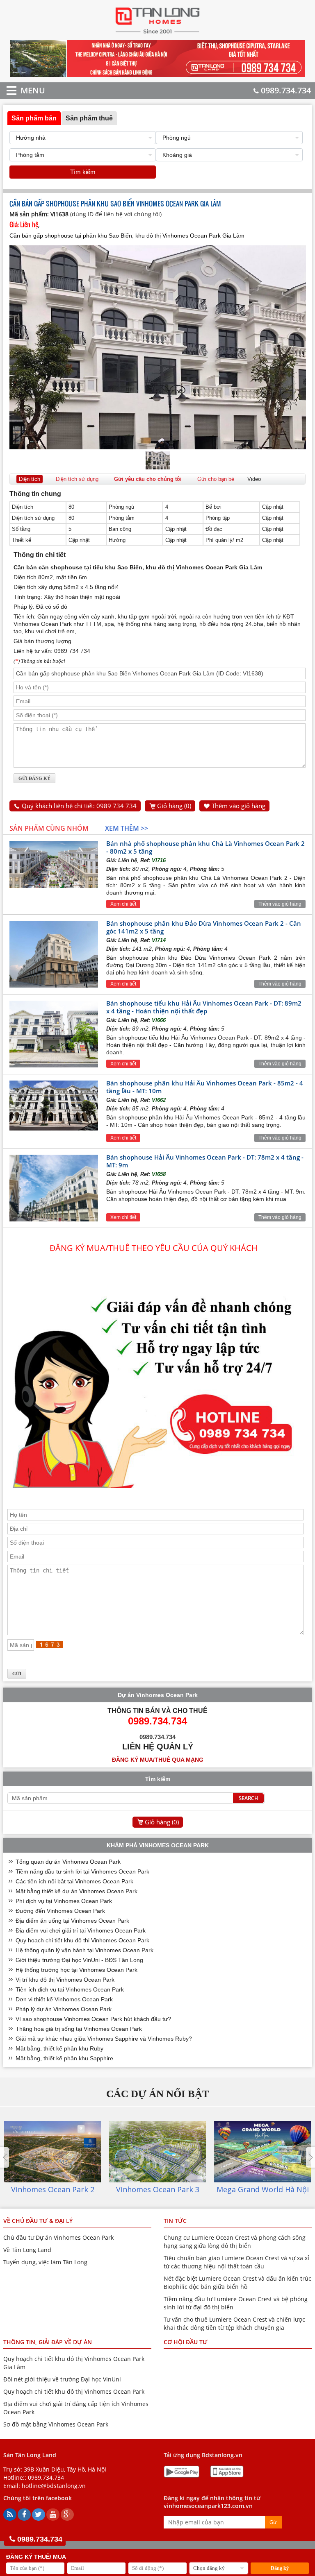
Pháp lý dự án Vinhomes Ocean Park (64, 2009)
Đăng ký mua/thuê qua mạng (158, 1760)
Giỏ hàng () (174, 806)
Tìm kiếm (83, 172)
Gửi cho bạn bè (216, 479)
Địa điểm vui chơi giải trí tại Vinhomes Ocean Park (81, 1930)
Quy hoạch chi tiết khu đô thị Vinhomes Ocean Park (82, 1940)
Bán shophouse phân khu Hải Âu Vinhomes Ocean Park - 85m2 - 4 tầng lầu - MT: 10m (205, 1087)
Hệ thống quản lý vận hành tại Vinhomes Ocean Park (84, 1950)
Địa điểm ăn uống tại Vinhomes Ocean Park (72, 1921)
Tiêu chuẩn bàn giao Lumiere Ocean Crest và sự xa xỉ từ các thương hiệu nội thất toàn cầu (236, 2262)
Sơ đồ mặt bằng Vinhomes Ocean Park (56, 2424)
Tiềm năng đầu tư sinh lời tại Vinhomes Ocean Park (82, 1871)
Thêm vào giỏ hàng (239, 806)
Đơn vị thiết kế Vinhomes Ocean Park (64, 1999)
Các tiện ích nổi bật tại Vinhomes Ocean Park (74, 1881)
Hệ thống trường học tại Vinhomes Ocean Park (76, 1970)
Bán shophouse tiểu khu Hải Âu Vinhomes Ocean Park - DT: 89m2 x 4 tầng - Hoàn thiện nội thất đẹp (204, 1007)
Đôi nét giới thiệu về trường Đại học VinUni (62, 2379)
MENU (21, 90)
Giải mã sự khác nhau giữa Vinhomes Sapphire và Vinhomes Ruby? (104, 2039)
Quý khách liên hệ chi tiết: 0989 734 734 (79, 806)
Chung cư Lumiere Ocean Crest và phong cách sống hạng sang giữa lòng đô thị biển (235, 2242)
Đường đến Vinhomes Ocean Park (60, 1911)
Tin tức (175, 2221)
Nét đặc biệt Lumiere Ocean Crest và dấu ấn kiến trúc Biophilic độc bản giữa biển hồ (237, 2283)
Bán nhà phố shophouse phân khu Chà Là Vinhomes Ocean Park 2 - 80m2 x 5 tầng (205, 847)
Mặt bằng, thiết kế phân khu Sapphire (64, 2058)
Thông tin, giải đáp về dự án (48, 2342)
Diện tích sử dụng (77, 479)
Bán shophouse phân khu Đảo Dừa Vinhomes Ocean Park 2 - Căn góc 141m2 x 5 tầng (204, 927)
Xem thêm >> (127, 828)
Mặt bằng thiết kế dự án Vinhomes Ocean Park (76, 1891)
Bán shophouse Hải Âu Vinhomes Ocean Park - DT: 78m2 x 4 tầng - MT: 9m (205, 1161)
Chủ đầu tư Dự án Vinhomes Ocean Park (58, 2237)
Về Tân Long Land (27, 2250)
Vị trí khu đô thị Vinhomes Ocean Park (65, 1980)
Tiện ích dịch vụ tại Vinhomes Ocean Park (70, 1989)
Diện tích (30, 479)
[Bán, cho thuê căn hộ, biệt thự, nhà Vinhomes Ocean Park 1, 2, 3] (158, 33)
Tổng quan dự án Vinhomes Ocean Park (68, 1862)
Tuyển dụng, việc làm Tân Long (45, 2262)
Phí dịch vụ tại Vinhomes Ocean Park (64, 1901)
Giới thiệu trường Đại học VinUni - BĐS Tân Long (79, 1960)
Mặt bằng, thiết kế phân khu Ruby (59, 2048)
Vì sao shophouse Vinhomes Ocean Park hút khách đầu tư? (93, 2019)
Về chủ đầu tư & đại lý (38, 2221)
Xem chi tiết (123, 904)
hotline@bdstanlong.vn (54, 2486)
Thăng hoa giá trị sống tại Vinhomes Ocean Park (79, 2029)
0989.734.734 (286, 90)
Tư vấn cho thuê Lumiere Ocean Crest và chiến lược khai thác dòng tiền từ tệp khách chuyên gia (234, 2323)
